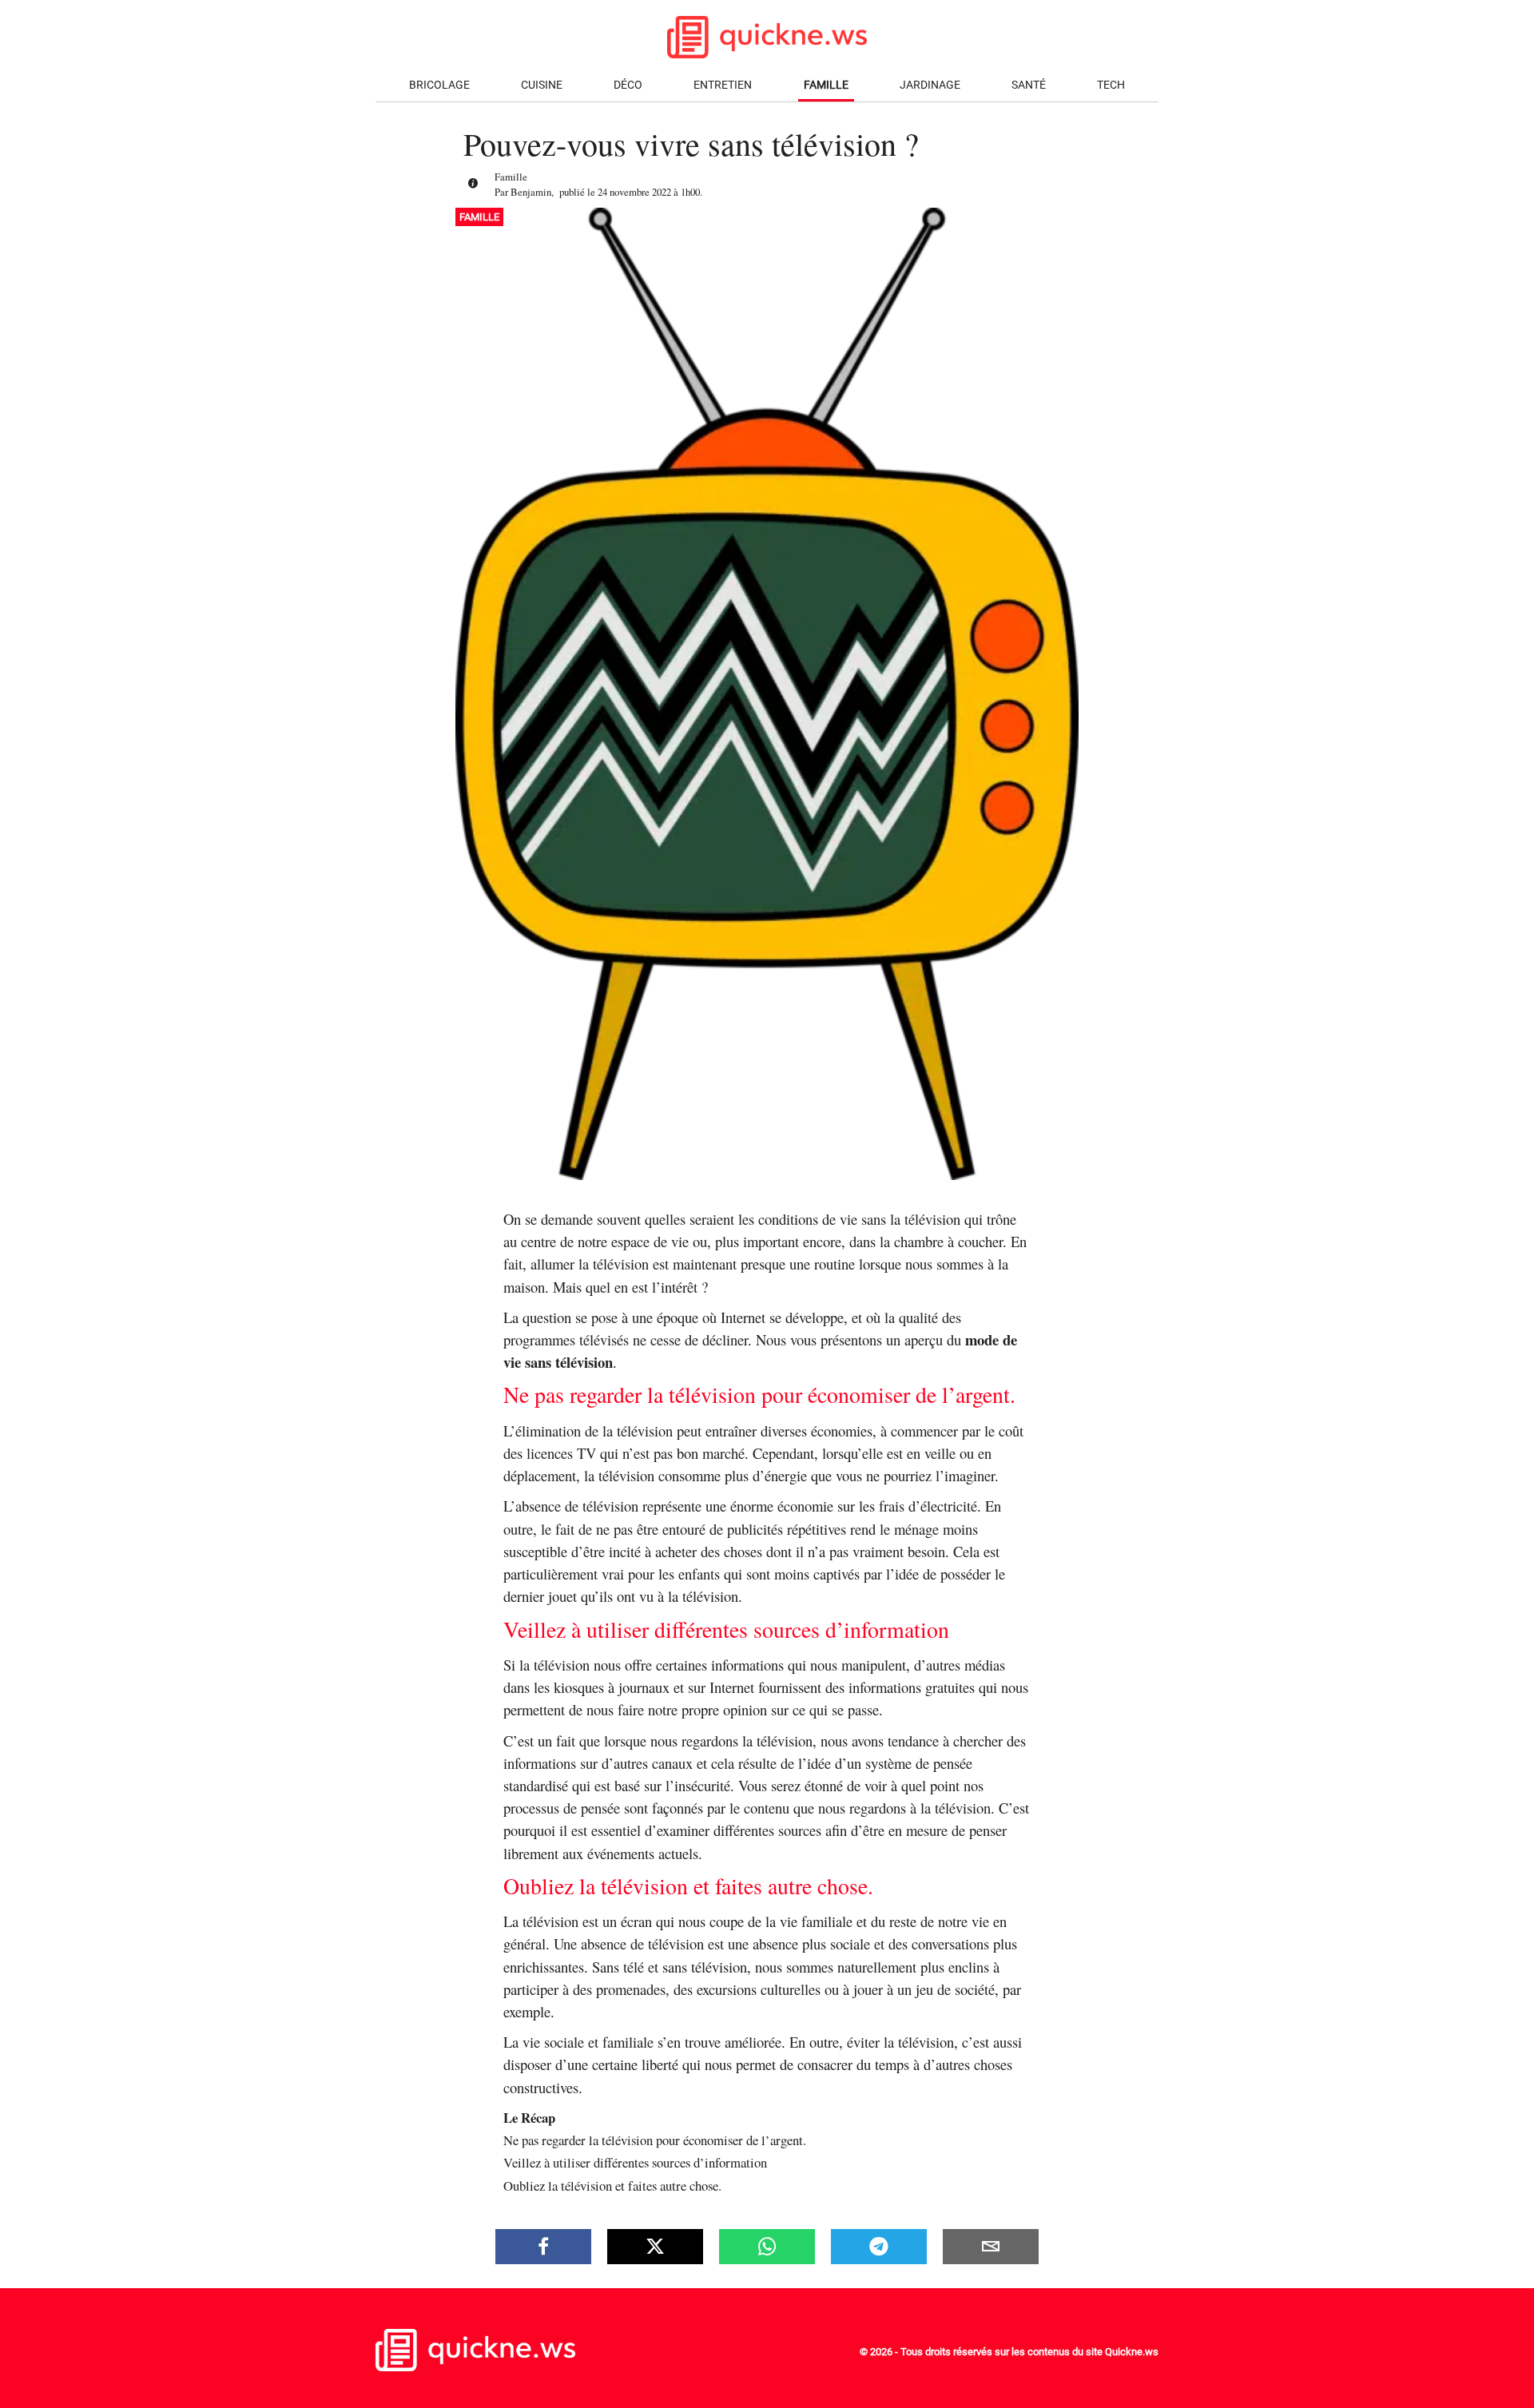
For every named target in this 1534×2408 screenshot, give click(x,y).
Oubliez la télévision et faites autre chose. (612, 2185)
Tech (1111, 85)
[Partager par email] (991, 2247)
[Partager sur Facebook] (543, 2247)
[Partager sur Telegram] (879, 2247)
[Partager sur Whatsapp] (767, 2247)
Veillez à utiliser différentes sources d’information (635, 2162)
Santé (1029, 85)
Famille (826, 85)
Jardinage (930, 85)
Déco (628, 85)
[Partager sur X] (655, 2247)
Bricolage (439, 85)
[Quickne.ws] (475, 2367)
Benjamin (531, 192)
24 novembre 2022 (634, 192)
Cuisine (542, 85)
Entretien (723, 85)
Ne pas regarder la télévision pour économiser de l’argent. (655, 2140)
